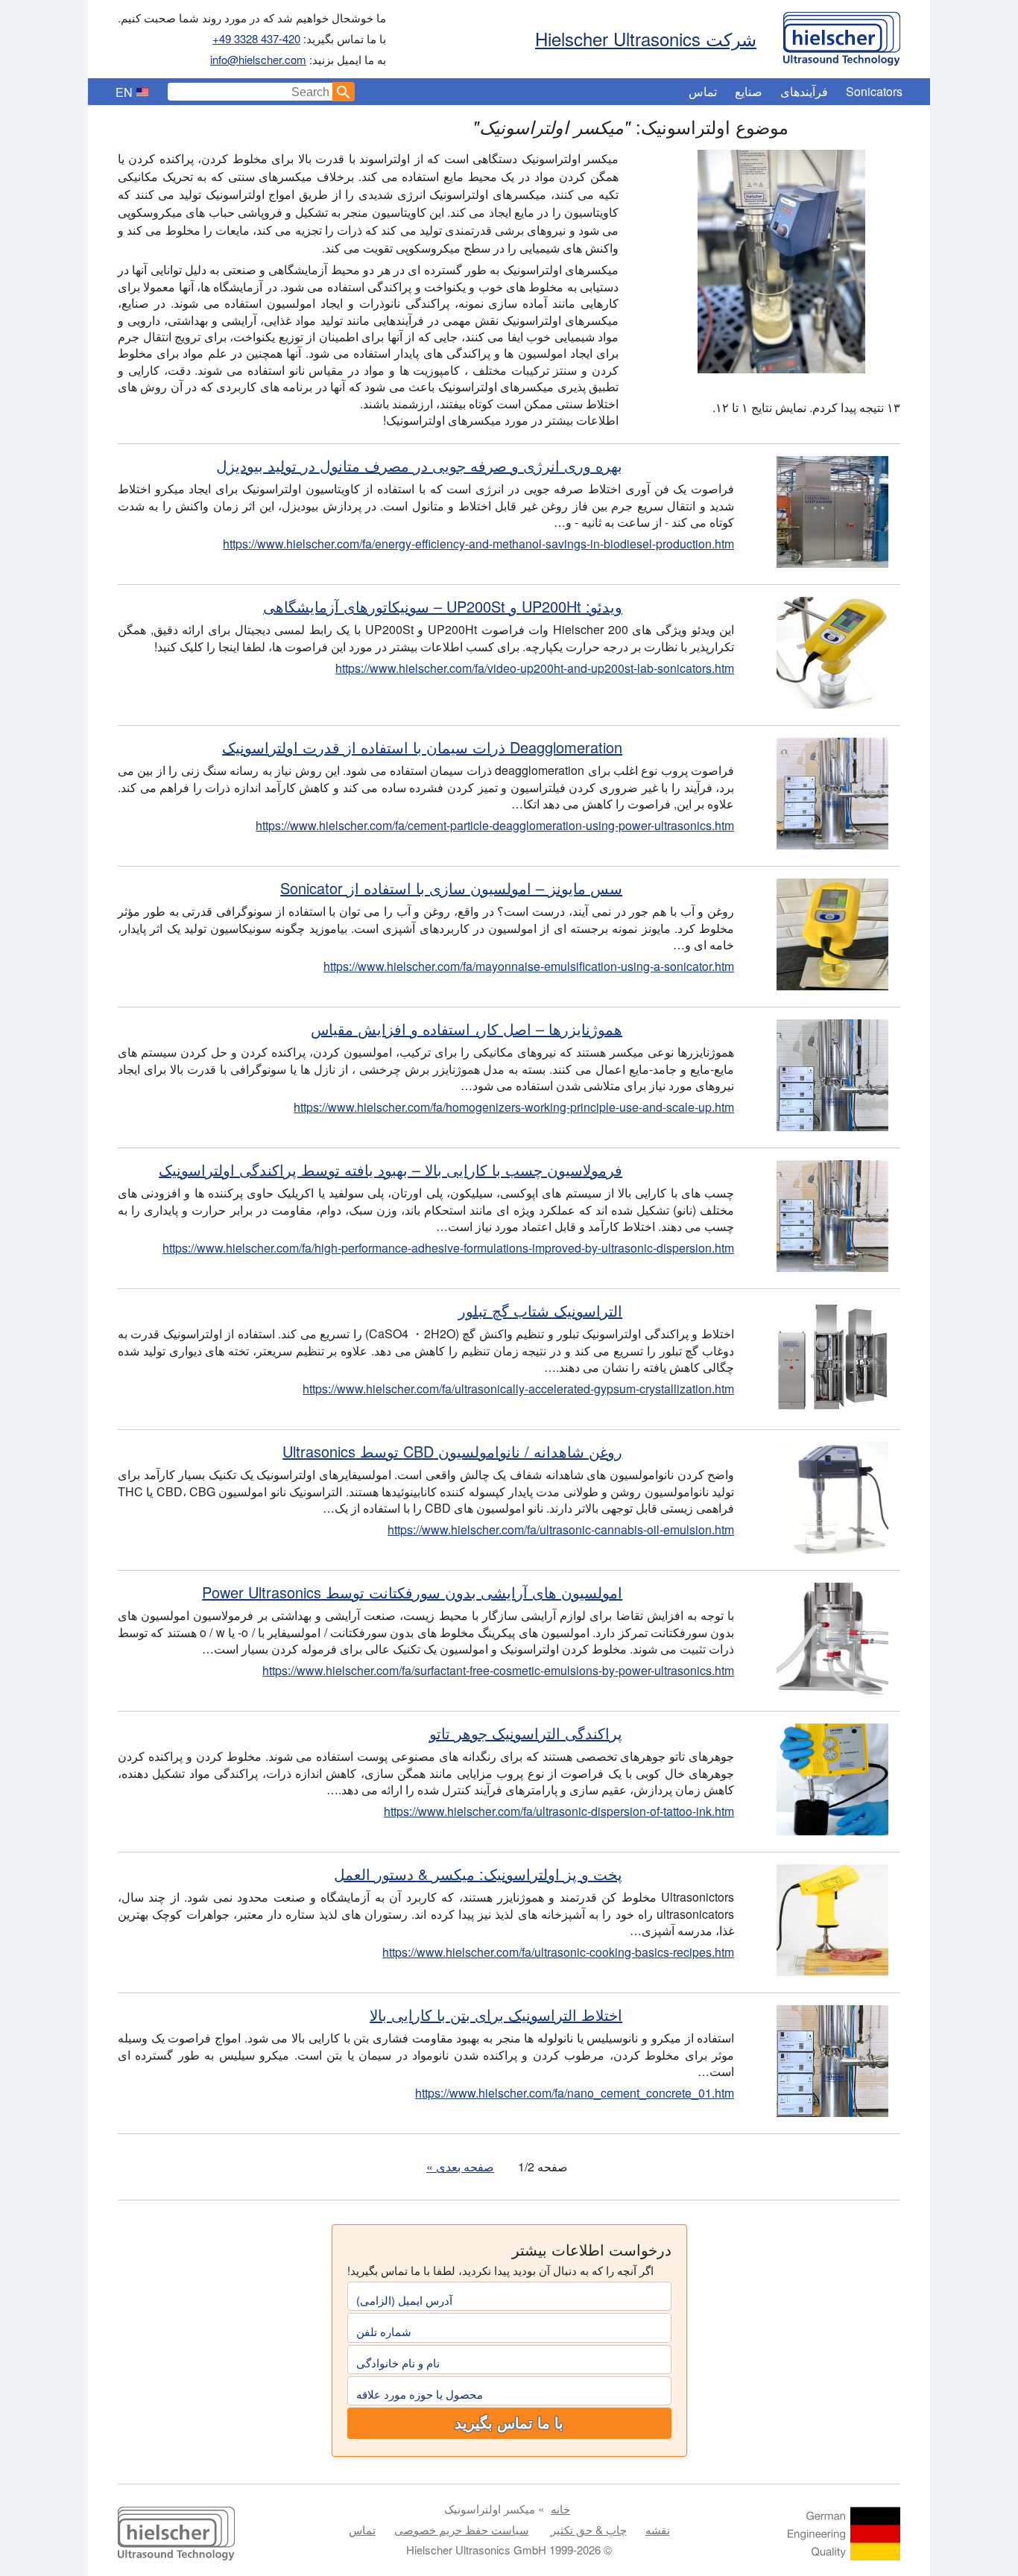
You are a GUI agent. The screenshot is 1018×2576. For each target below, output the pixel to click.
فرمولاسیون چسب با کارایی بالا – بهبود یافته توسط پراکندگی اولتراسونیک (391, 1170)
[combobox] (250, 92)
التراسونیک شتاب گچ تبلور (540, 1310)
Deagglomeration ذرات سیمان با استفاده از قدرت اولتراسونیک (422, 747)
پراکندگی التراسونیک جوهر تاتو (526, 1733)
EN (124, 92)
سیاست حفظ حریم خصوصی (462, 2529)
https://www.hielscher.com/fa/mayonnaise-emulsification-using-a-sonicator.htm (529, 966)
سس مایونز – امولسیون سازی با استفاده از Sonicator (451, 888)
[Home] (842, 35)
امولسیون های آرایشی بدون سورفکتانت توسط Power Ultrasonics (412, 1592)
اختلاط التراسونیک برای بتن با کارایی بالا (496, 2015)
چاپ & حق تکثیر (589, 2529)
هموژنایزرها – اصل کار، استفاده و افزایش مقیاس (467, 1029)
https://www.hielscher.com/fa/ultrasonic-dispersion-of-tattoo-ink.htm (559, 1811)
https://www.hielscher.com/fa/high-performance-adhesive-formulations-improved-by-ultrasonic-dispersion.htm (448, 1248)
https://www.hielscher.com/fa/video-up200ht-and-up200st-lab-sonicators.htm (535, 668)
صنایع (749, 91)
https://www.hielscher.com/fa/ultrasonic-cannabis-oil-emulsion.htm (561, 1529)
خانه (560, 2509)
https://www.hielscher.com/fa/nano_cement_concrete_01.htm (575, 2093)
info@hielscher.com (258, 59)
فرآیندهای (804, 91)
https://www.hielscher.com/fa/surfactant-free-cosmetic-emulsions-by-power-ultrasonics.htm (498, 1670)
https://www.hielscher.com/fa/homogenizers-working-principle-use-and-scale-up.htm (514, 1107)
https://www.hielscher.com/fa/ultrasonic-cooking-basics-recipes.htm (558, 1952)
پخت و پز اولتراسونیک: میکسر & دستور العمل (478, 1874)
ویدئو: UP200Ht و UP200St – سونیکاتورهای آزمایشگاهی (443, 606)
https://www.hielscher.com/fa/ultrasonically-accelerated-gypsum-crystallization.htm (518, 1389)
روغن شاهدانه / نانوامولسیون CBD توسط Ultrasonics (452, 1451)
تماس (703, 91)
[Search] (344, 92)
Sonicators (874, 91)
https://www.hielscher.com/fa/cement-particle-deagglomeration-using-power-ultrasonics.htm (495, 825)
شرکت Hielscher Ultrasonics (646, 38)
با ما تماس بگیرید (509, 2423)
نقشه (658, 2529)
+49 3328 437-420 (256, 38)
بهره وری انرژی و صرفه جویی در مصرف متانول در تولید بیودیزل (419, 465)
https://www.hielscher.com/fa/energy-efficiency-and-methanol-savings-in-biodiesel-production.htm (478, 544)
